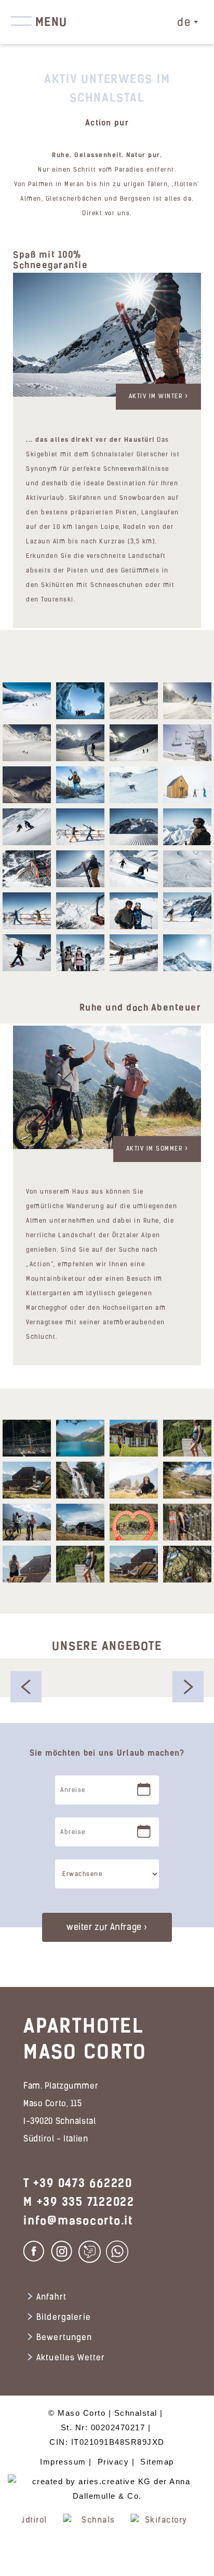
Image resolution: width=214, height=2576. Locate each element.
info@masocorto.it (78, 2221)
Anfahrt (51, 2298)
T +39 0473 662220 (78, 2183)
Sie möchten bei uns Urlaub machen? (107, 1753)
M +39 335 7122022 (79, 2202)
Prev (11, 2540)
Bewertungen (64, 2338)
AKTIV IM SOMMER (156, 1149)
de (184, 23)
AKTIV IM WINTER (157, 397)
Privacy (113, 2462)
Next (203, 2540)
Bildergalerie (64, 2318)
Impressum (63, 2462)
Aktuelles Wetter (71, 2358)
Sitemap (157, 2462)
